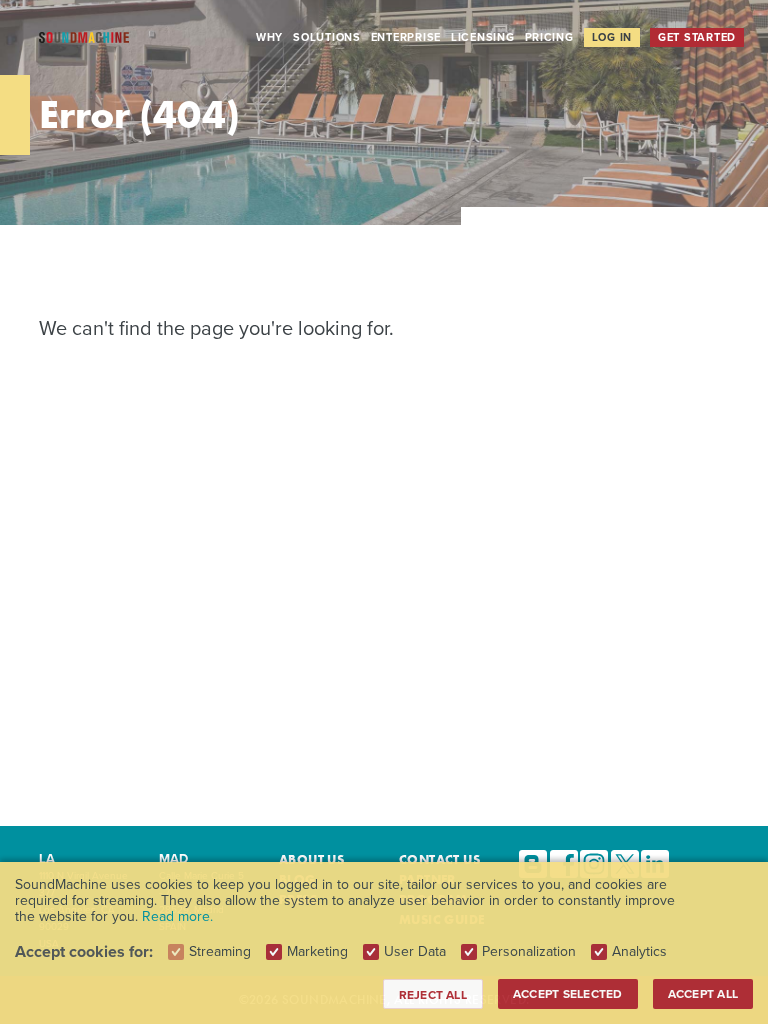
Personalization (529, 952)
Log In (612, 37)
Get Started (697, 37)
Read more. (177, 916)
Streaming (220, 952)
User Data (415, 952)
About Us (311, 859)
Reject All (433, 995)
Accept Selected (568, 994)
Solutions (327, 37)
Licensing (483, 37)
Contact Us (439, 859)
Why (269, 37)
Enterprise (406, 37)
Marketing (317, 952)
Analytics (639, 952)
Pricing (549, 37)
